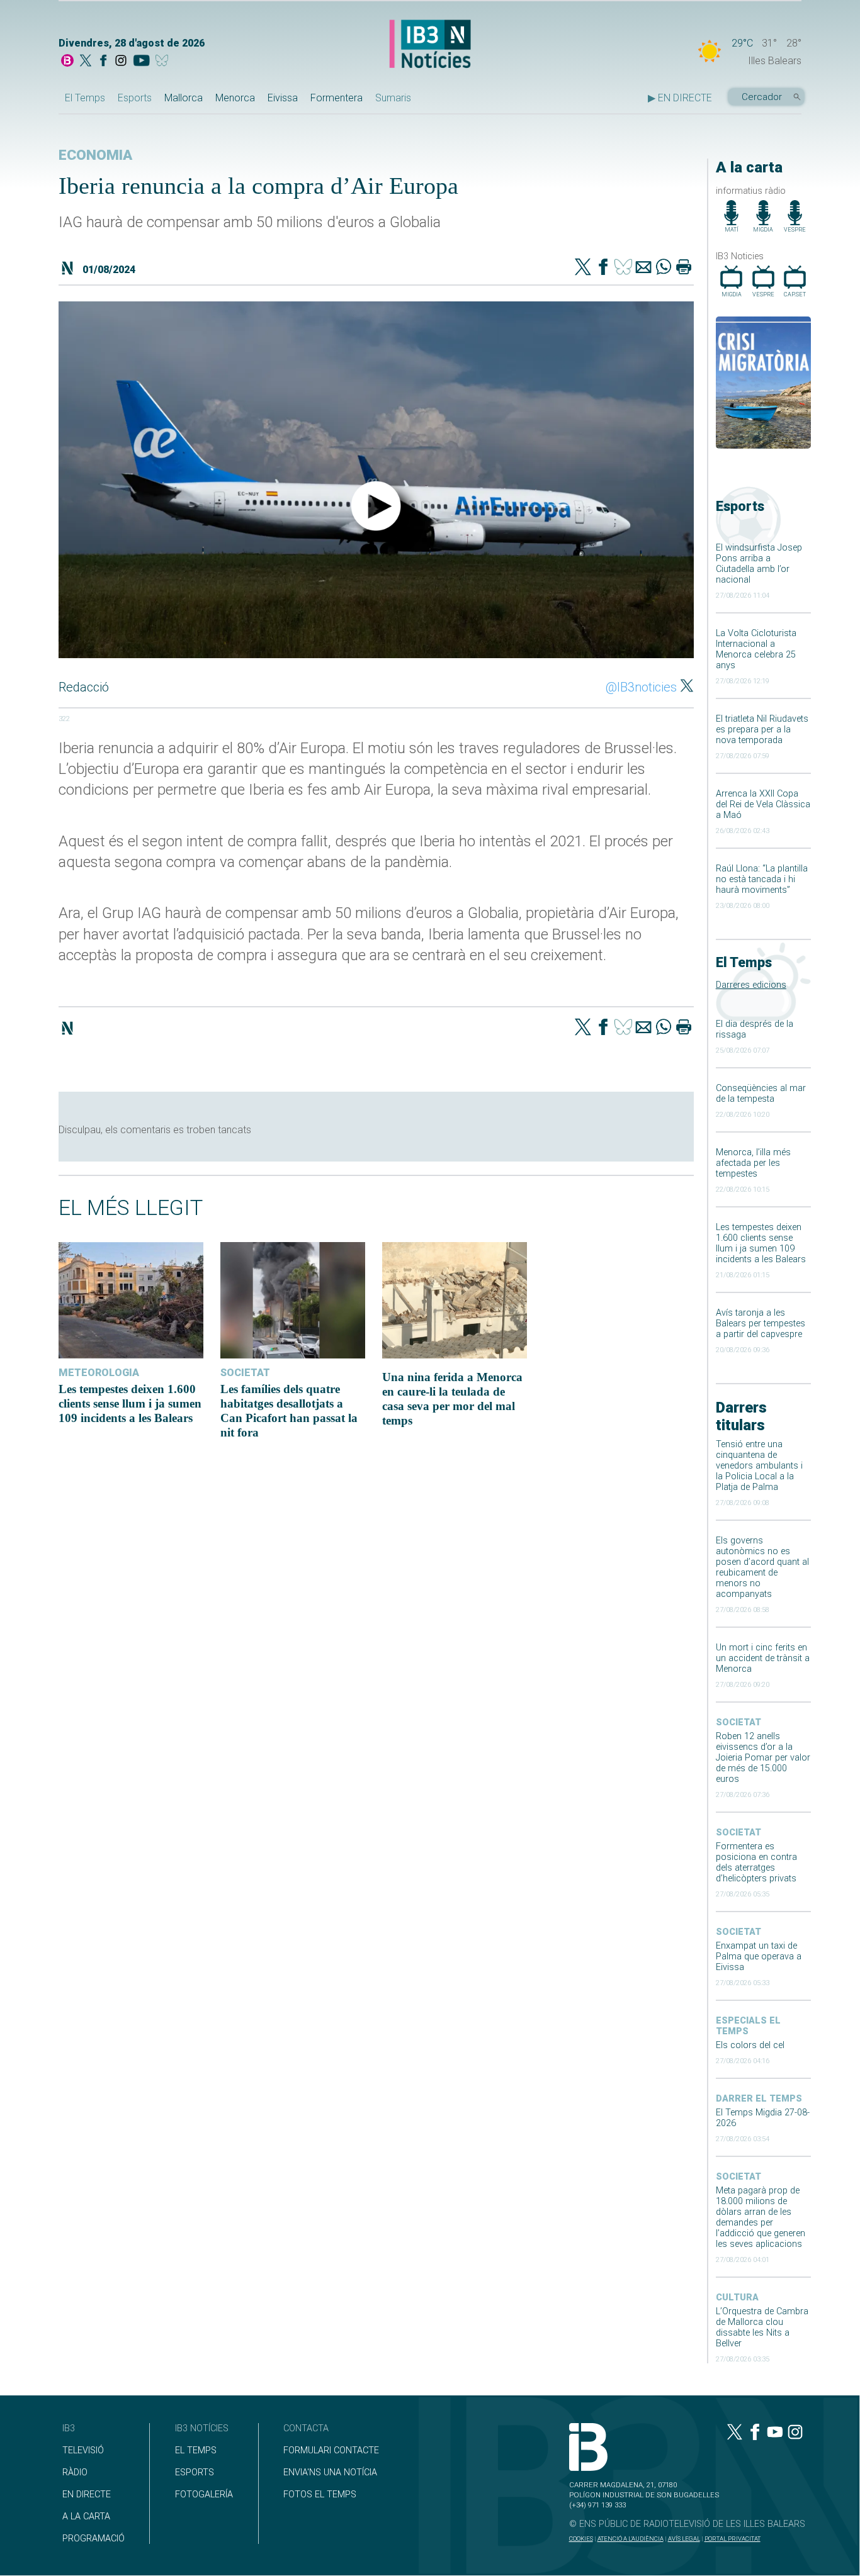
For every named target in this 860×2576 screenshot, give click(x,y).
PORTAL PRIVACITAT (733, 2539)
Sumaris (393, 98)
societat (738, 1722)
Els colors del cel (750, 2045)
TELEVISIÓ (83, 2450)
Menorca (235, 98)
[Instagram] (121, 62)
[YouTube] (141, 62)
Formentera (337, 98)
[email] (643, 268)
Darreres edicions (751, 985)
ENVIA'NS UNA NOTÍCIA (330, 2472)
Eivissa (283, 98)
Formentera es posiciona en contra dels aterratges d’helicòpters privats (756, 1862)
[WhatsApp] (664, 268)
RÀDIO (75, 2472)
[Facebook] (103, 62)
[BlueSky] (164, 62)
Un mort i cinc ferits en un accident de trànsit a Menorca (763, 1658)
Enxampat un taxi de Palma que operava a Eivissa (759, 1957)
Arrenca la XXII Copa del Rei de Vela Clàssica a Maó (763, 804)
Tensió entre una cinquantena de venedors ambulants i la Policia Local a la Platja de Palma (759, 1466)
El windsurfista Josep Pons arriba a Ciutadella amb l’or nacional (759, 564)
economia (95, 155)
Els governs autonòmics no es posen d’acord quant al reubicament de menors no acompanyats (762, 1567)
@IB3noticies (641, 687)
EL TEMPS (196, 2450)
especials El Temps (748, 2026)
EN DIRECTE (87, 2495)
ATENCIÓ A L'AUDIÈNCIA (631, 2539)
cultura (737, 2298)
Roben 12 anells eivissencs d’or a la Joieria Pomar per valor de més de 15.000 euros (763, 1758)
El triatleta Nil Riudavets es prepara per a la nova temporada (762, 730)
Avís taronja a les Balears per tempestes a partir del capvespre (761, 1324)
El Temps (85, 98)
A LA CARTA (86, 2517)
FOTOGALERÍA (204, 2495)
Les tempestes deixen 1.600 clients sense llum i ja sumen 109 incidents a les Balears (761, 1243)
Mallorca (184, 98)
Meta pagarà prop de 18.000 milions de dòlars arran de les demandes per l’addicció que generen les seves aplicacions (761, 2217)
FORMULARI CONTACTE (331, 2450)
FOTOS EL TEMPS (320, 2495)
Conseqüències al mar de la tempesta (761, 1094)
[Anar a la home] (67, 62)
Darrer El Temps (759, 2099)
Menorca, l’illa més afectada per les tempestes (753, 1163)
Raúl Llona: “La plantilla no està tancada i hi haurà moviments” (762, 879)
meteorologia (99, 1373)
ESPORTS (195, 2472)
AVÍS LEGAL (684, 2539)
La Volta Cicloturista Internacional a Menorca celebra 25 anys (756, 649)
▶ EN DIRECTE (680, 98)
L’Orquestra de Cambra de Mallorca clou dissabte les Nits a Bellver (762, 2327)
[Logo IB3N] (430, 45)
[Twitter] (583, 268)
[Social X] (86, 62)
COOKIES (581, 2539)
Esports (135, 98)
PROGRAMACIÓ (93, 2539)
